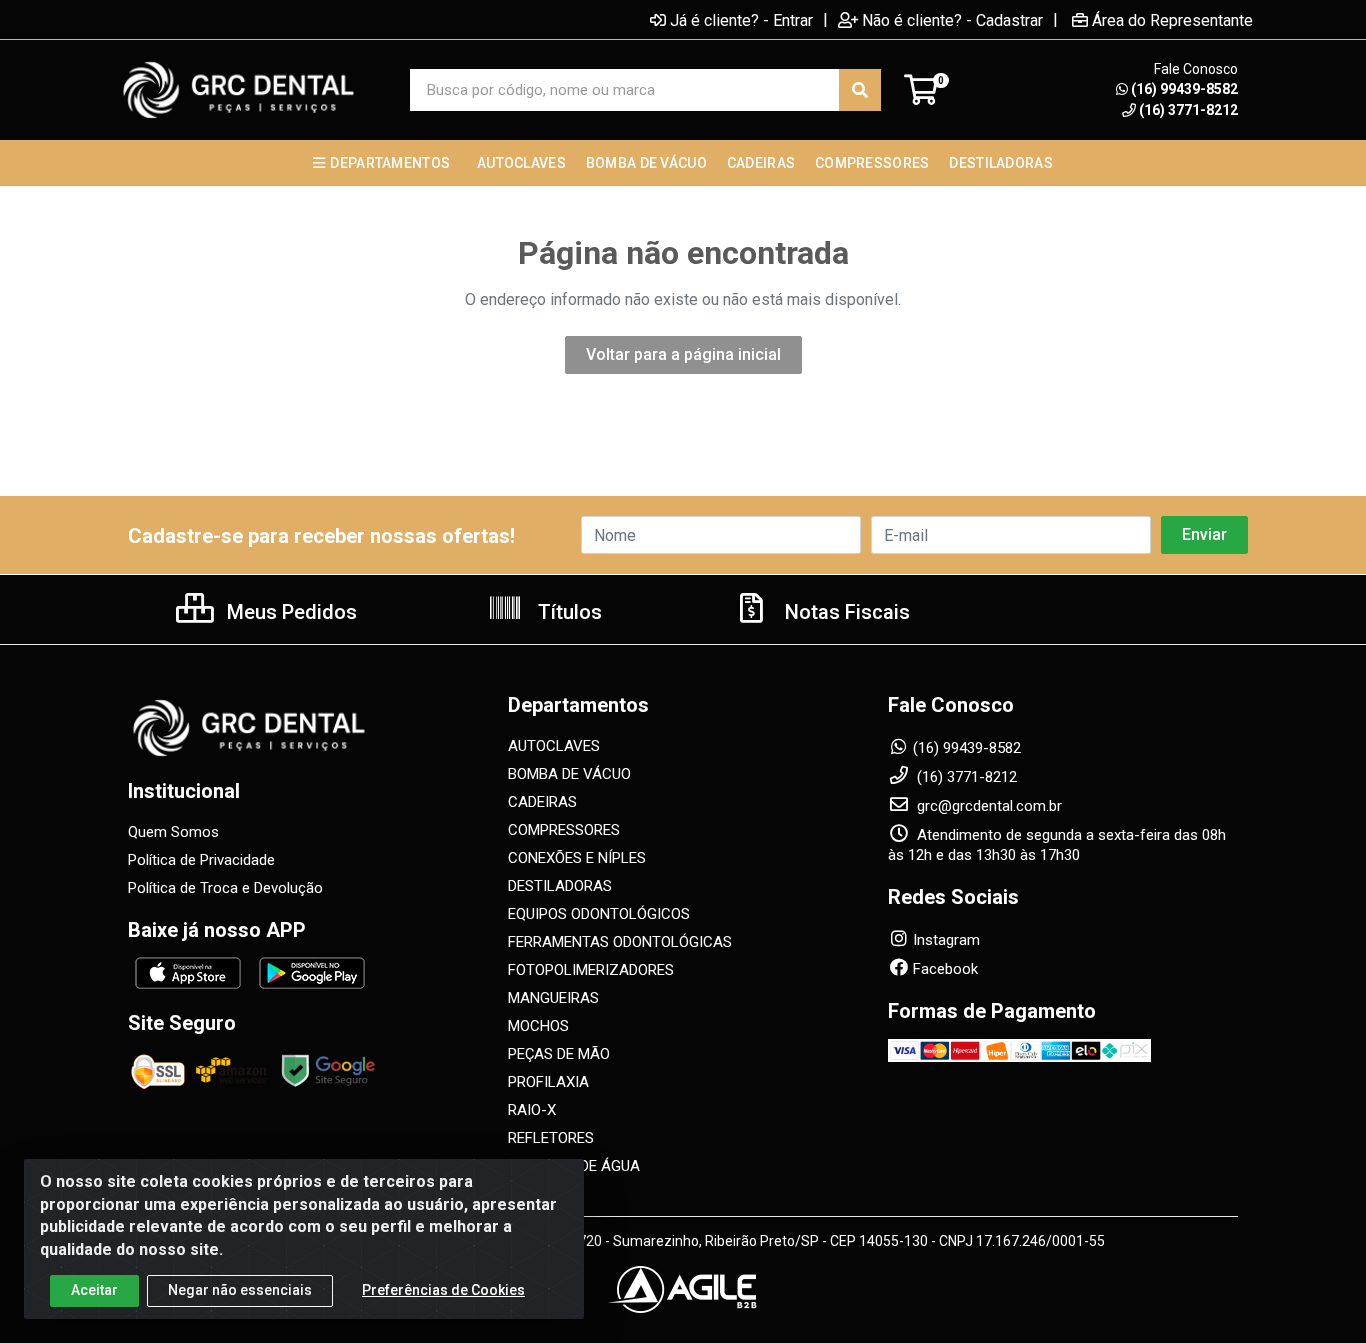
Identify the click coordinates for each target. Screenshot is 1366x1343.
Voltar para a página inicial (683, 354)
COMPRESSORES (564, 830)
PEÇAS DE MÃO (559, 1054)
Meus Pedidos (289, 612)
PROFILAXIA (548, 1082)
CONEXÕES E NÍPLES (577, 858)
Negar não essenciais (240, 1290)
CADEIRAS (542, 802)
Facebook (945, 969)
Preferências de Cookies (443, 1290)
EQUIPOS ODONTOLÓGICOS (599, 914)
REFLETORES (551, 1138)
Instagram (946, 940)
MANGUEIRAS (553, 998)
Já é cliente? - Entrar (741, 20)
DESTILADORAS (560, 886)
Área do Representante (1172, 20)
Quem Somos (173, 832)
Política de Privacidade (201, 860)
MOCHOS (538, 1026)
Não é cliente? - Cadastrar (952, 20)
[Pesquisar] (860, 90)
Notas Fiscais (845, 612)
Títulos (567, 612)
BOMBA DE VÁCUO (569, 774)
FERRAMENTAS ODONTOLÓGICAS (620, 942)
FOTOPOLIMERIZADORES (591, 970)
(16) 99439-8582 (1184, 89)
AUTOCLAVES (554, 746)
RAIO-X (532, 1110)
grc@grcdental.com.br (987, 806)
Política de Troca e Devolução (225, 888)
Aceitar (94, 1290)
